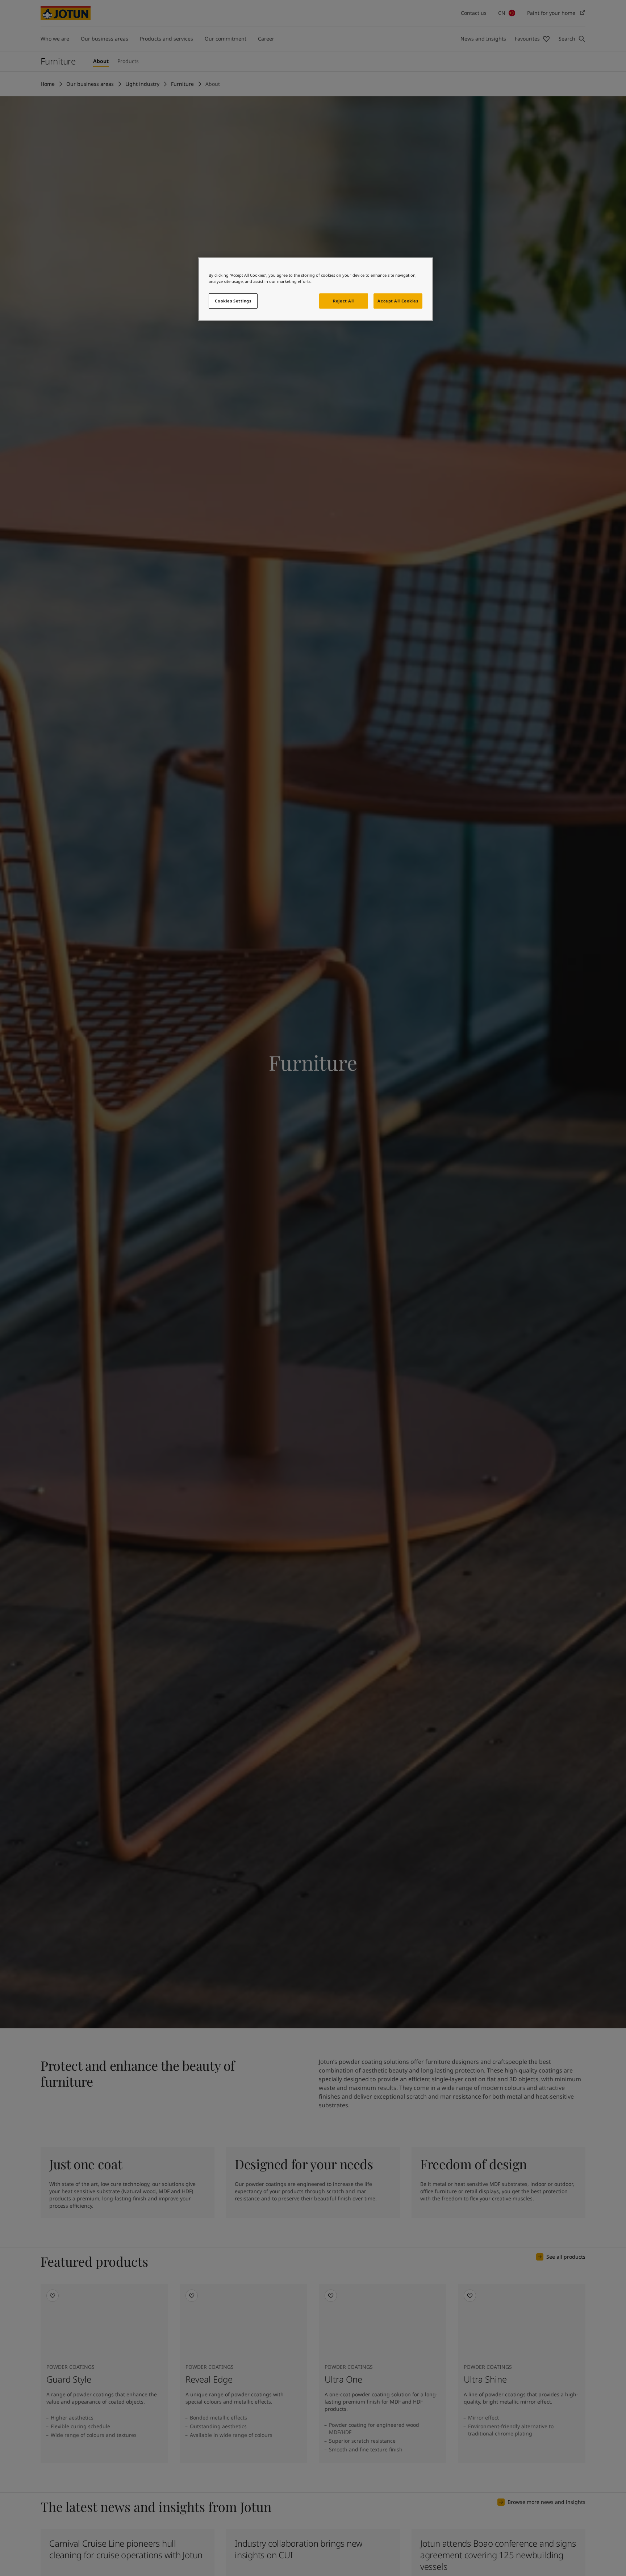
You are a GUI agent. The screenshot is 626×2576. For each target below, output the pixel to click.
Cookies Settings (233, 301)
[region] (316, 289)
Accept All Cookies (398, 301)
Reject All (343, 301)
